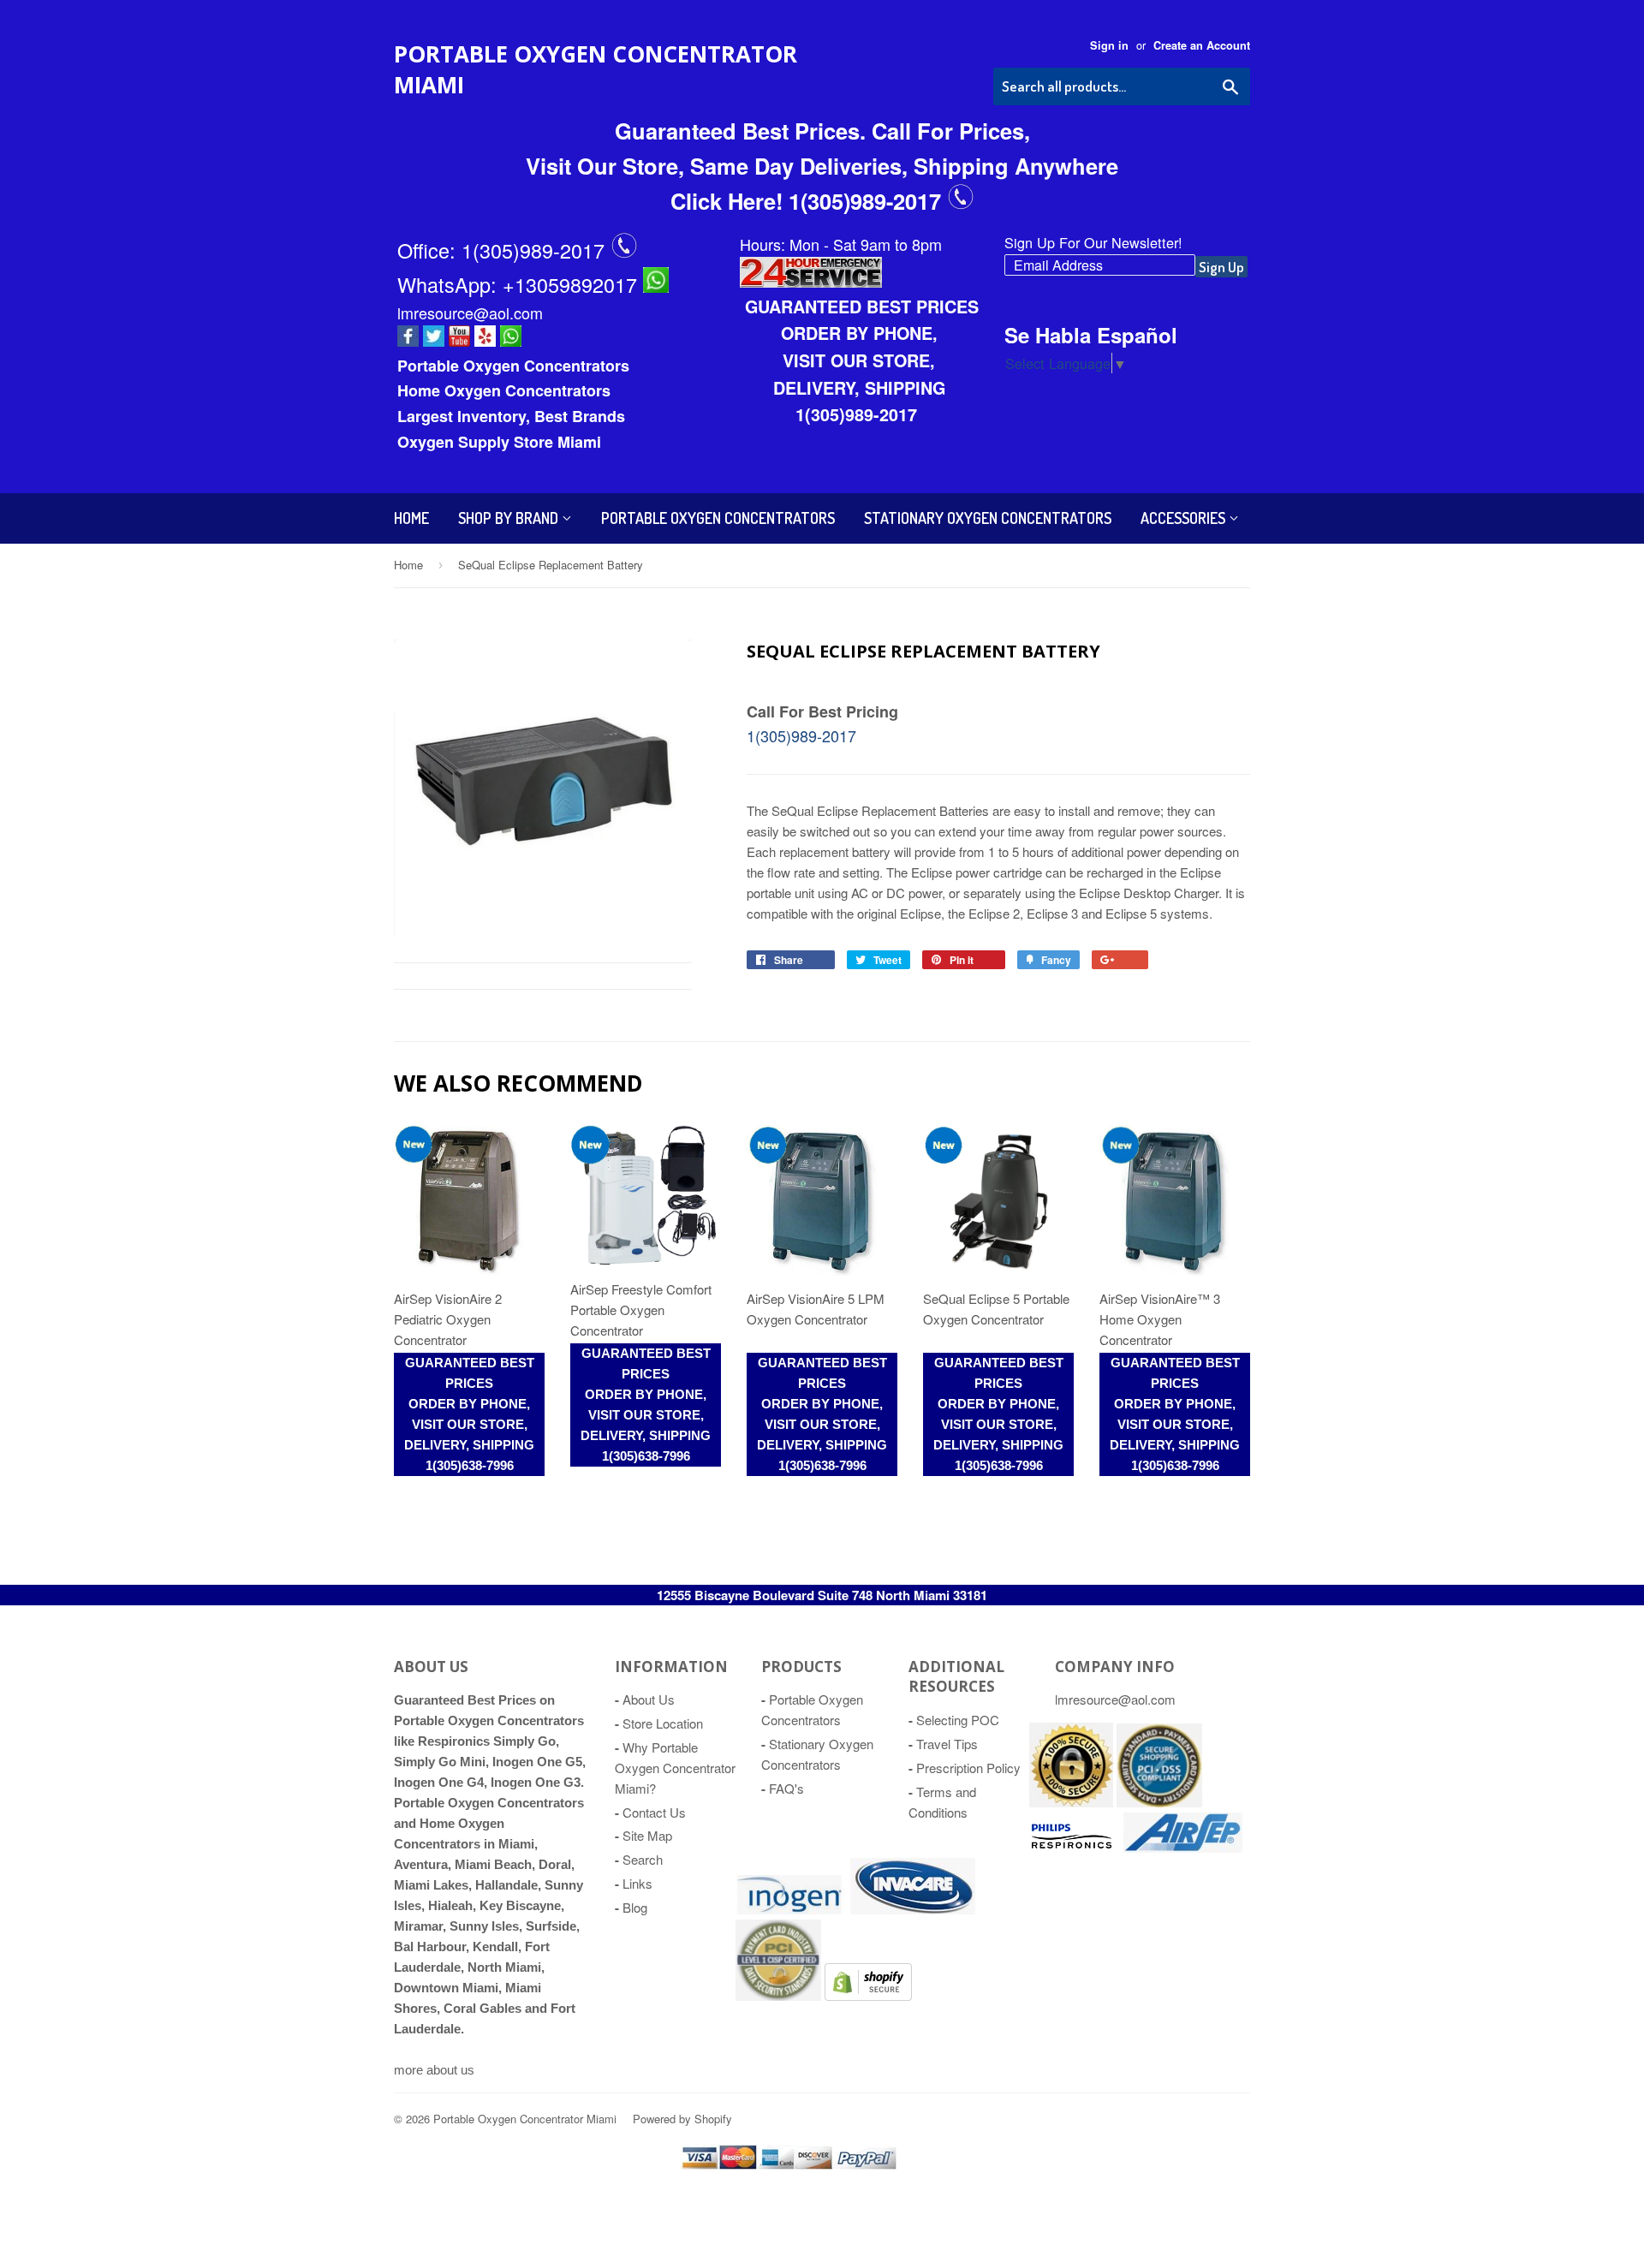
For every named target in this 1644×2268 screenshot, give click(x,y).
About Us (649, 1699)
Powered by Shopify (682, 2119)
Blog (635, 1907)
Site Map (647, 1835)
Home (411, 518)
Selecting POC (958, 1720)
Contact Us (654, 1812)
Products (801, 1667)
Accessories (1185, 518)
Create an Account (1202, 45)
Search (643, 1859)
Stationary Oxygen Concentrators (988, 518)
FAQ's (786, 1788)
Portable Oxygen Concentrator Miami (596, 69)
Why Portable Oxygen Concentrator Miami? (675, 1768)
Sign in (1109, 45)
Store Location (663, 1723)
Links (637, 1883)
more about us (434, 2070)
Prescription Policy (968, 1768)
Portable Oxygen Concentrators (718, 518)
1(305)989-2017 (536, 250)
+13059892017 (573, 284)
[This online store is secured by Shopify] (1071, 1802)
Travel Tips (947, 1744)
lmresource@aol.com (470, 313)
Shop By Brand (510, 518)
